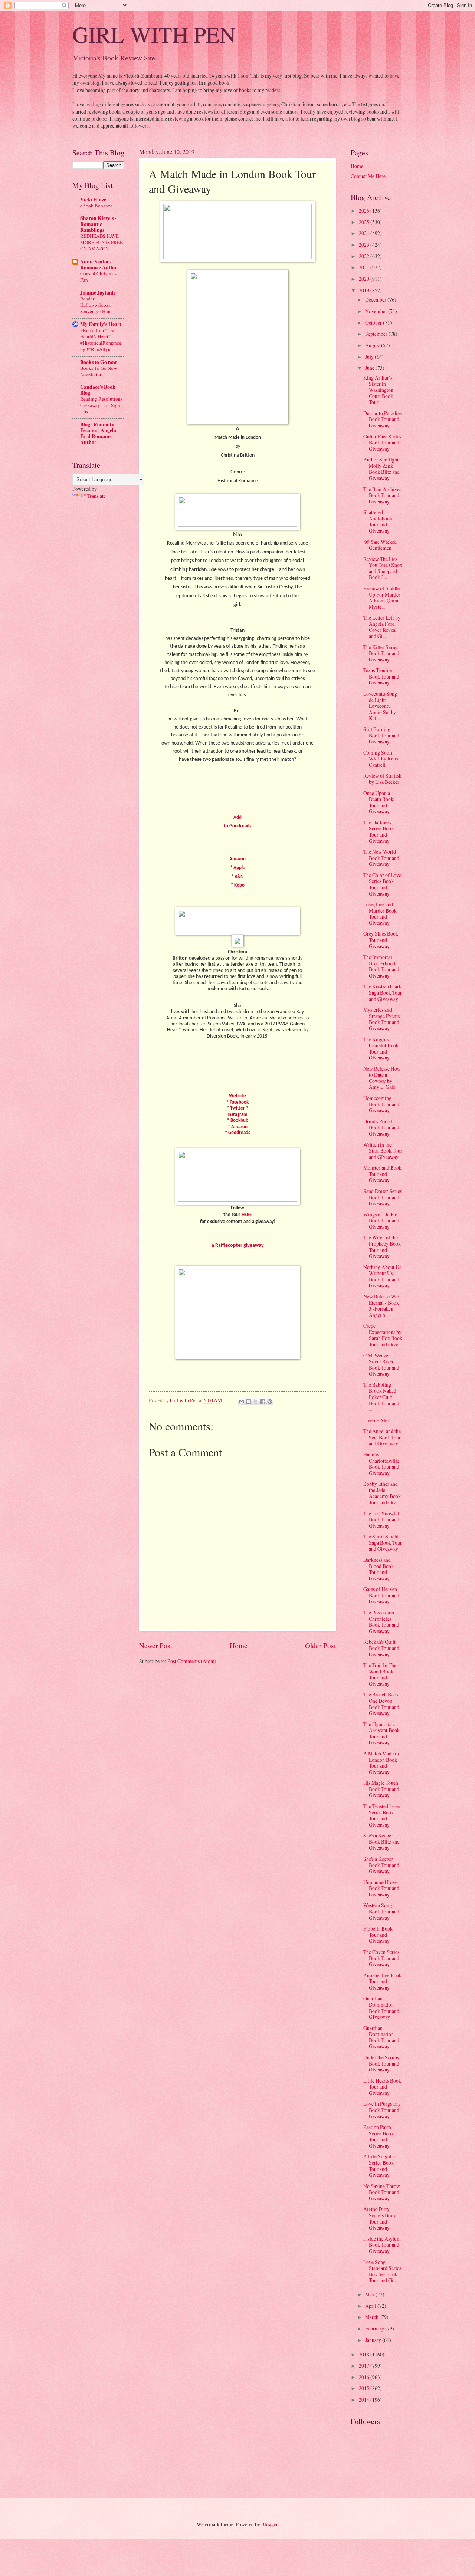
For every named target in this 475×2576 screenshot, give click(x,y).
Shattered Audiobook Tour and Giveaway (378, 521)
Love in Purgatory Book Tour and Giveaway (382, 2110)
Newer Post (156, 1645)
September (377, 334)
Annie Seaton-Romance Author (99, 264)
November (377, 311)
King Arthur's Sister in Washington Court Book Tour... (378, 390)
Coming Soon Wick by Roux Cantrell (381, 759)
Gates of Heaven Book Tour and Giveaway (381, 1595)
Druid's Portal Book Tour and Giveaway (381, 1127)
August (373, 345)
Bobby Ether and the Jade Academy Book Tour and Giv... (382, 1493)
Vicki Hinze (93, 200)
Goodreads (239, 1133)
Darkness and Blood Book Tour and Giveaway (379, 1569)
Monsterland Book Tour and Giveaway (382, 1174)
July (370, 357)
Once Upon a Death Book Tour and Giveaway (378, 802)
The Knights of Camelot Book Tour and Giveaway (381, 1049)
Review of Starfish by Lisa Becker (382, 779)
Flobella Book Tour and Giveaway (378, 1935)
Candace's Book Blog (98, 390)
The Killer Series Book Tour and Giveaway (381, 653)
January (374, 2340)
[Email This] (242, 1402)
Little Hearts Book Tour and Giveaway (382, 2087)
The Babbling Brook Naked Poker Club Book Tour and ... (381, 1397)
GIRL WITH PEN (154, 34)
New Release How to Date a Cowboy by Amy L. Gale (382, 1078)
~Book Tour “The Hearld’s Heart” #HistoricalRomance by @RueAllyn (101, 340)
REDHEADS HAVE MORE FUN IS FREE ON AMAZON (101, 242)
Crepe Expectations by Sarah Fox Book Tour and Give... (383, 1335)
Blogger (269, 2524)
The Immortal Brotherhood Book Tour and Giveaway (381, 966)
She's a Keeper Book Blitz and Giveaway (381, 1841)
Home (239, 1645)
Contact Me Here (368, 176)
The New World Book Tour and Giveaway (381, 858)
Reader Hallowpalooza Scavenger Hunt (96, 305)
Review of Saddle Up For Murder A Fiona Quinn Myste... (382, 597)
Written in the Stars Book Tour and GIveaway (383, 1151)
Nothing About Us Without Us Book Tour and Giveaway (382, 1276)
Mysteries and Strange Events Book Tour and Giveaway (381, 1019)
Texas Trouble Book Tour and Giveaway (381, 676)
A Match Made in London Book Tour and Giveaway (381, 1763)
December (376, 300)
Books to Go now (99, 362)
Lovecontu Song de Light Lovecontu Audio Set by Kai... (380, 706)
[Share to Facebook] (263, 1402)
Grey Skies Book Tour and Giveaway (381, 940)
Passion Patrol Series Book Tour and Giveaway (379, 2136)
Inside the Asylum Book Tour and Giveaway (382, 2245)
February (375, 2328)
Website (237, 1096)
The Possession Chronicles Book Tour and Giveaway (381, 1622)
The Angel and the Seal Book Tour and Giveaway (382, 1437)
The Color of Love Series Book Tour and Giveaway (382, 884)
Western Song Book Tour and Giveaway (381, 1911)
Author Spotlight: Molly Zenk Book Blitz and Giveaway (382, 469)
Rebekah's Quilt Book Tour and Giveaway (381, 1648)
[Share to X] (256, 1402)
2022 (365, 256)
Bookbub (239, 1121)
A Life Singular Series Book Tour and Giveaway (379, 2166)
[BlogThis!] (249, 1402)
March (372, 2317)
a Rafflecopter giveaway (238, 1246)
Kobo (239, 885)
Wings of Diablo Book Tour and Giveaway (381, 1220)
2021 (365, 267)
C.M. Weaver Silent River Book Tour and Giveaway (381, 1365)
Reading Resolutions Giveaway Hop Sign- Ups (101, 405)
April (371, 2306)
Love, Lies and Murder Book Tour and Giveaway (380, 914)
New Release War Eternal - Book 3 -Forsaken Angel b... (381, 1306)
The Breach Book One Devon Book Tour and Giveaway (381, 1704)
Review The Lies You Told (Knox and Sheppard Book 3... (383, 568)
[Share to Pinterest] (270, 1402)
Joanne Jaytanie (98, 293)
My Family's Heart (101, 324)
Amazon (237, 859)
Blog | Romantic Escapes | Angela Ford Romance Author (98, 433)
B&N (239, 877)
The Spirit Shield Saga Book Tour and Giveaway (383, 1542)
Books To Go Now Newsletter (99, 371)
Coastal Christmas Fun (98, 277)
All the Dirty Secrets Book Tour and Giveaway (380, 2218)
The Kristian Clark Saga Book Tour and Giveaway (383, 992)
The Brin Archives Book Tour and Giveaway (382, 495)
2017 (365, 2365)
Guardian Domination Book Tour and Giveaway (381, 2037)
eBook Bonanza (96, 206)
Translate (96, 496)
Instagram (237, 1115)
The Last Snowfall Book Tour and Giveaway (382, 1519)
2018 (365, 2354)
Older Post (320, 1645)
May (370, 2294)
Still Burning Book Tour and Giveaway (381, 735)
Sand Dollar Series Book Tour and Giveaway (383, 1197)
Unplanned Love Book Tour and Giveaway (381, 1888)
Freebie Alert (377, 1420)
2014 (365, 2400)
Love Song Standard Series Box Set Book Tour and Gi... (382, 2271)
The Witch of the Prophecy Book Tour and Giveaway (382, 1247)
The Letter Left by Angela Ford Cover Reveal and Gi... (382, 627)
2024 (365, 233)
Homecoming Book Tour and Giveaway (381, 1104)
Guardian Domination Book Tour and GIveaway (381, 2007)
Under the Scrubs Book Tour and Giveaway (381, 2063)
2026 (365, 211)
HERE (247, 1215)
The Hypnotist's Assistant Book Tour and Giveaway (381, 1733)
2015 (365, 2388)
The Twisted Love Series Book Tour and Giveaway (381, 1815)
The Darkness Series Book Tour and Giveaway (379, 832)
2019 (365, 290)
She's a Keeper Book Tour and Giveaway (381, 1865)
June (370, 368)
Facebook (239, 1102)
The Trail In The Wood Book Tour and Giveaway (380, 1674)
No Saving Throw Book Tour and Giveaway (382, 2192)
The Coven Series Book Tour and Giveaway (381, 1958)
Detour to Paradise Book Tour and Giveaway (382, 419)
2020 (365, 279)
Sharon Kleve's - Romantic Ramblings (98, 224)
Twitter (237, 1108)
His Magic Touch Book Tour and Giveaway (381, 1789)
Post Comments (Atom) (192, 1661)
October (374, 323)
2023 (365, 245)
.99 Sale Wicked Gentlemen (380, 545)
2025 (365, 222)
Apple (239, 868)
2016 (365, 2377)
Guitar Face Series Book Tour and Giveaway (382, 443)
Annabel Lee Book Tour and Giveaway (382, 1981)
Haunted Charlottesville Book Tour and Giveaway (381, 1464)
